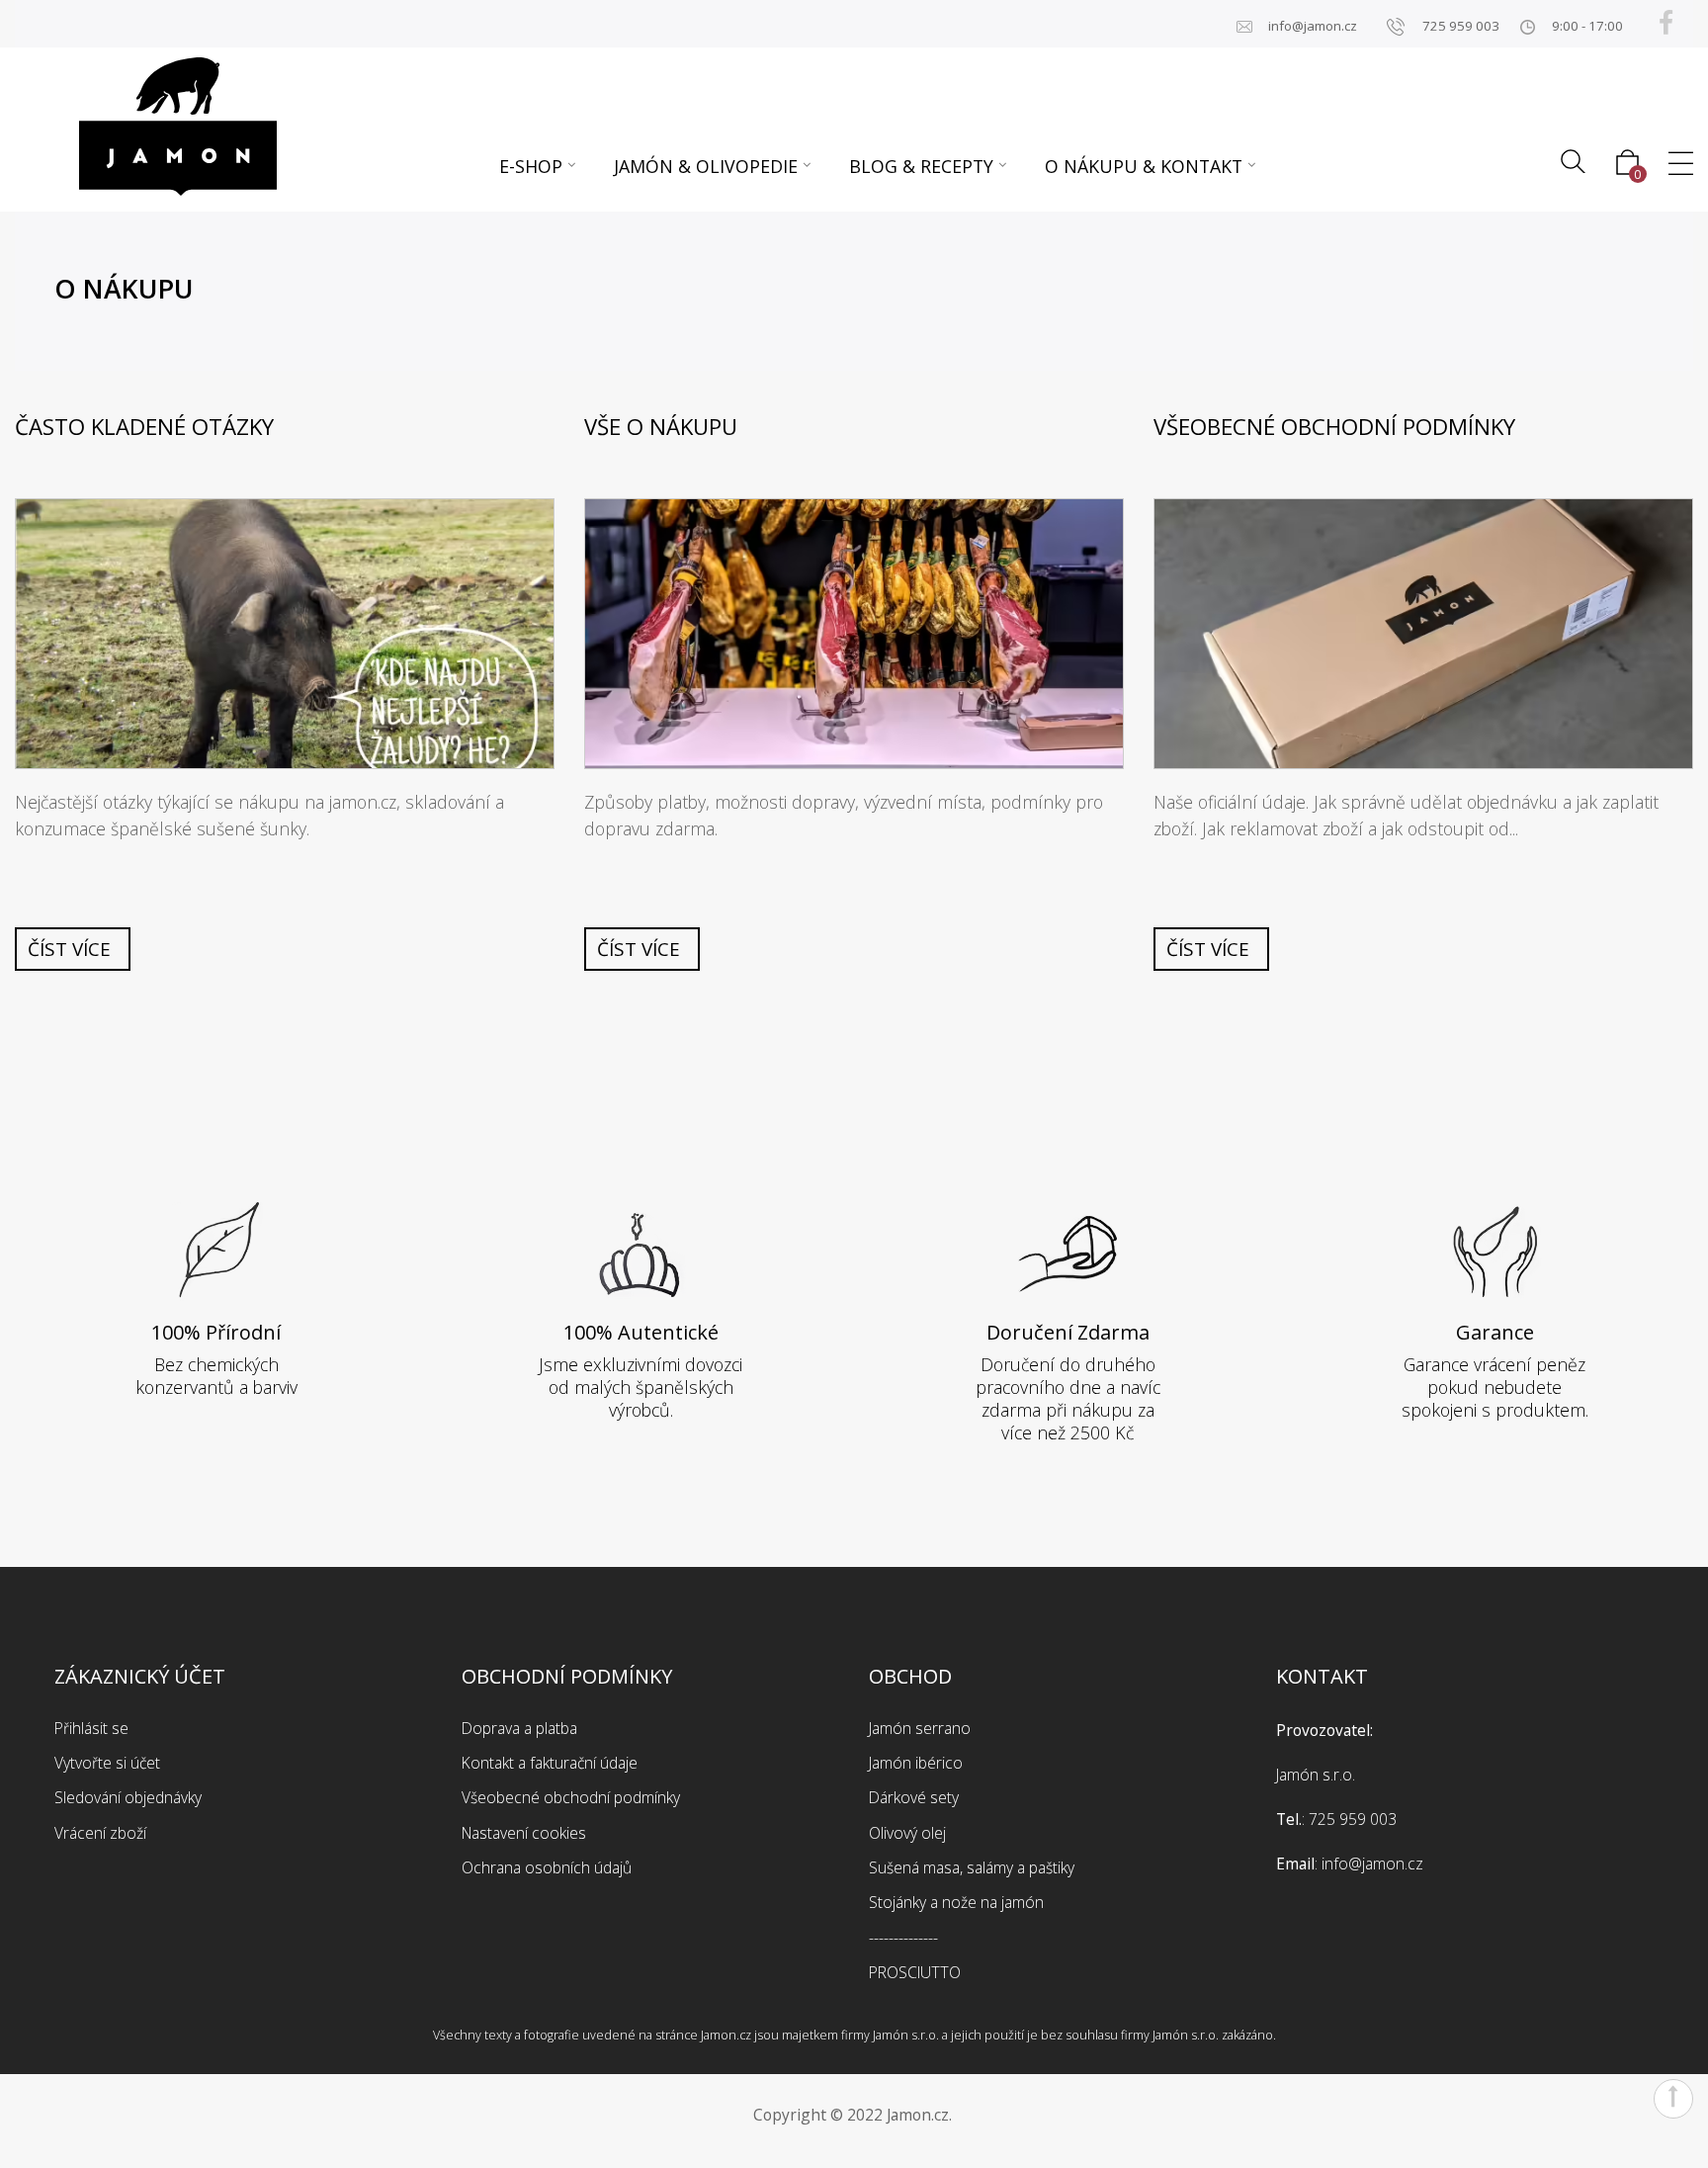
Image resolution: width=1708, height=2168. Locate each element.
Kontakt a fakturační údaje (550, 1763)
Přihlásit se (91, 1728)
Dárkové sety (914, 1797)
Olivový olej (907, 1833)
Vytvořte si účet (107, 1763)
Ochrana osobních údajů (547, 1867)
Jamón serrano (920, 1728)
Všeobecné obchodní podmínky (1334, 427)
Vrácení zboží (100, 1833)
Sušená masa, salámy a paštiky (972, 1867)
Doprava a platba (519, 1728)
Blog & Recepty (921, 166)
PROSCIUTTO (915, 1972)
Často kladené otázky (144, 427)
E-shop (531, 166)
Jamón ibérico (916, 1763)
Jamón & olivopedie (706, 166)
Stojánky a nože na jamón (956, 1902)
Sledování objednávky (128, 1797)
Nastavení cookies (524, 1833)
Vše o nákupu (661, 427)
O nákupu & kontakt (1144, 166)
